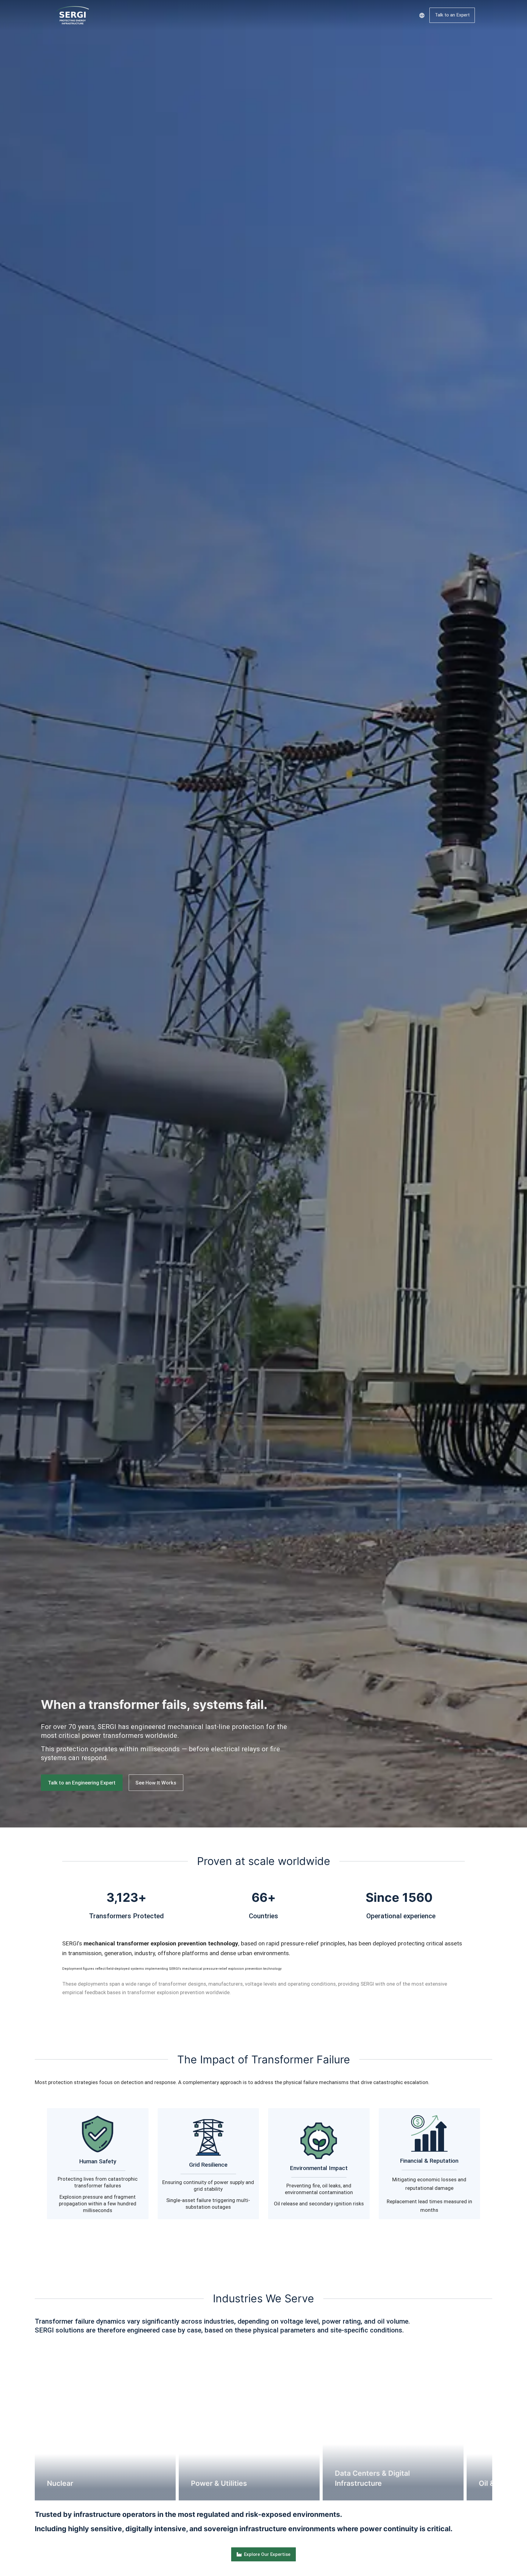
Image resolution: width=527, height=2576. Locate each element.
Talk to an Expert (452, 15)
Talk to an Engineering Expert (82, 1783)
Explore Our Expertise (267, 2554)
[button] (26, 2422)
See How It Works (156, 1783)
